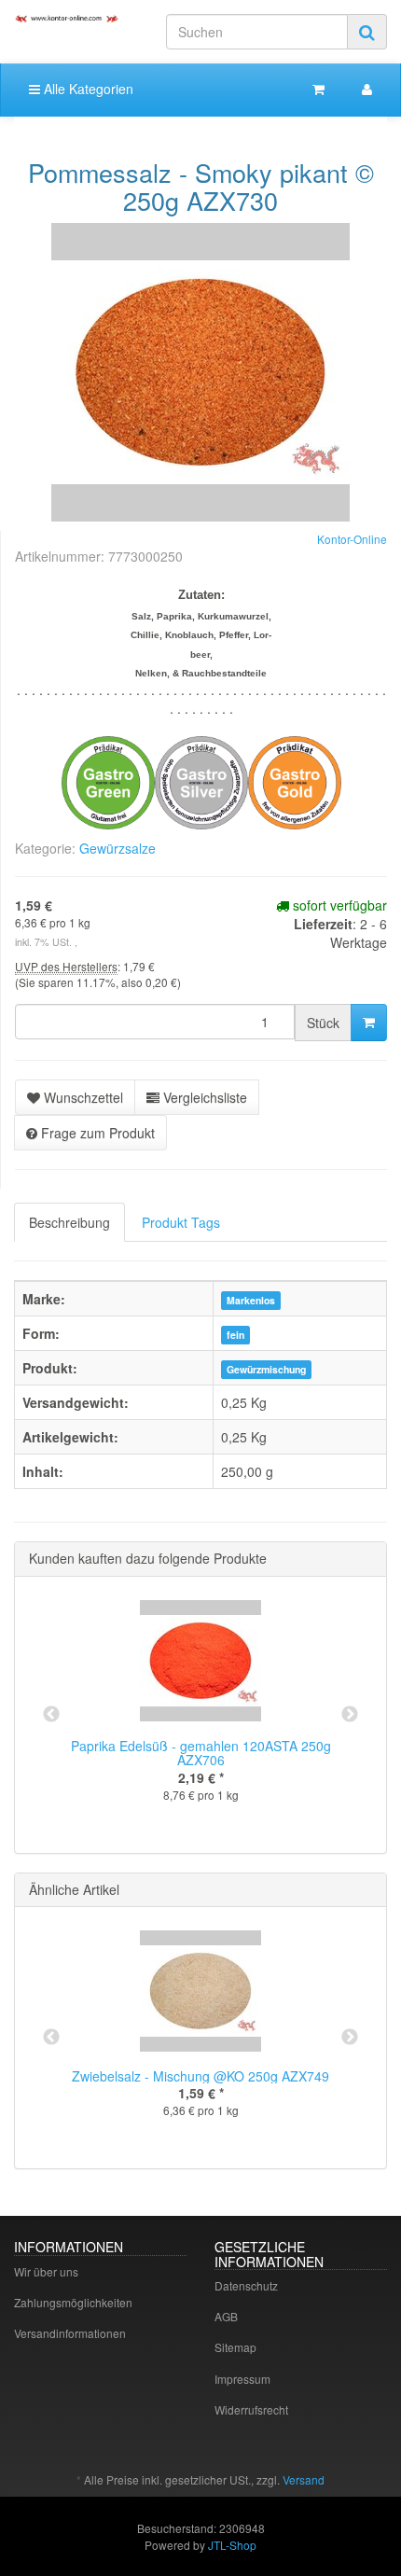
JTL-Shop (232, 2545)
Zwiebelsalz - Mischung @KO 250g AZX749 (200, 2076)
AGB (226, 2316)
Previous (51, 1715)
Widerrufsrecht (251, 2409)
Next (350, 1715)
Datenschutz (246, 2285)
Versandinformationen (70, 2333)
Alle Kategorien (87, 89)
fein (235, 1335)
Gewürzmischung (266, 1369)
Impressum (242, 2379)
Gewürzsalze (118, 848)
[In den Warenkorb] (369, 1023)
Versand (304, 2479)
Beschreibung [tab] (69, 1222)
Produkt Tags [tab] (181, 1222)
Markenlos (251, 1300)
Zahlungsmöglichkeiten (73, 2302)
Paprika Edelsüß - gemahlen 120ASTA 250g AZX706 (201, 1753)
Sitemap (235, 2347)
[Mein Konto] (367, 89)
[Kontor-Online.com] (67, 18)
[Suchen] (367, 32)
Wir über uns (46, 2271)
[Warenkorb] (318, 89)
